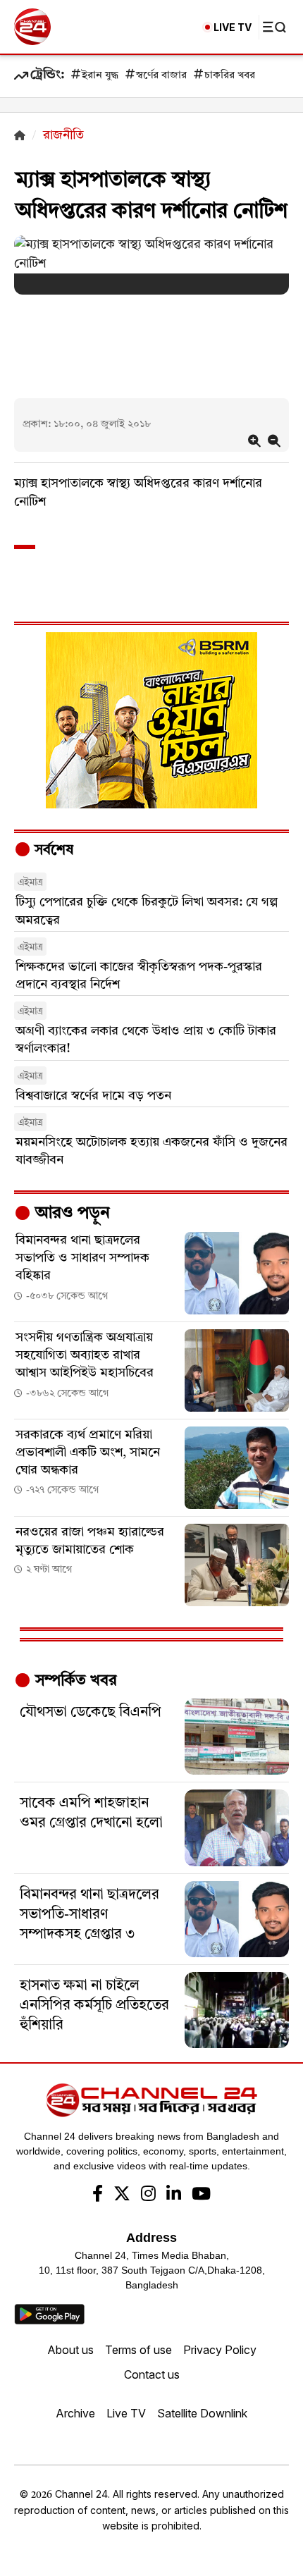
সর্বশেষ (52, 851)
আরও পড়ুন (70, 1214)
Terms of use (138, 2350)
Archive (75, 2413)
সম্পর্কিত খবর (74, 1681)
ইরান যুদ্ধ (100, 76)
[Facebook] (98, 2195)
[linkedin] (174, 2195)
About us (70, 2350)
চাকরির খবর (230, 76)
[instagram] (148, 2195)
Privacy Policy (220, 2350)
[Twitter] (122, 2195)
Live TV (126, 2413)
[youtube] (201, 2195)
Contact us (152, 2374)
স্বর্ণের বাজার (161, 76)
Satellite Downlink (202, 2413)
